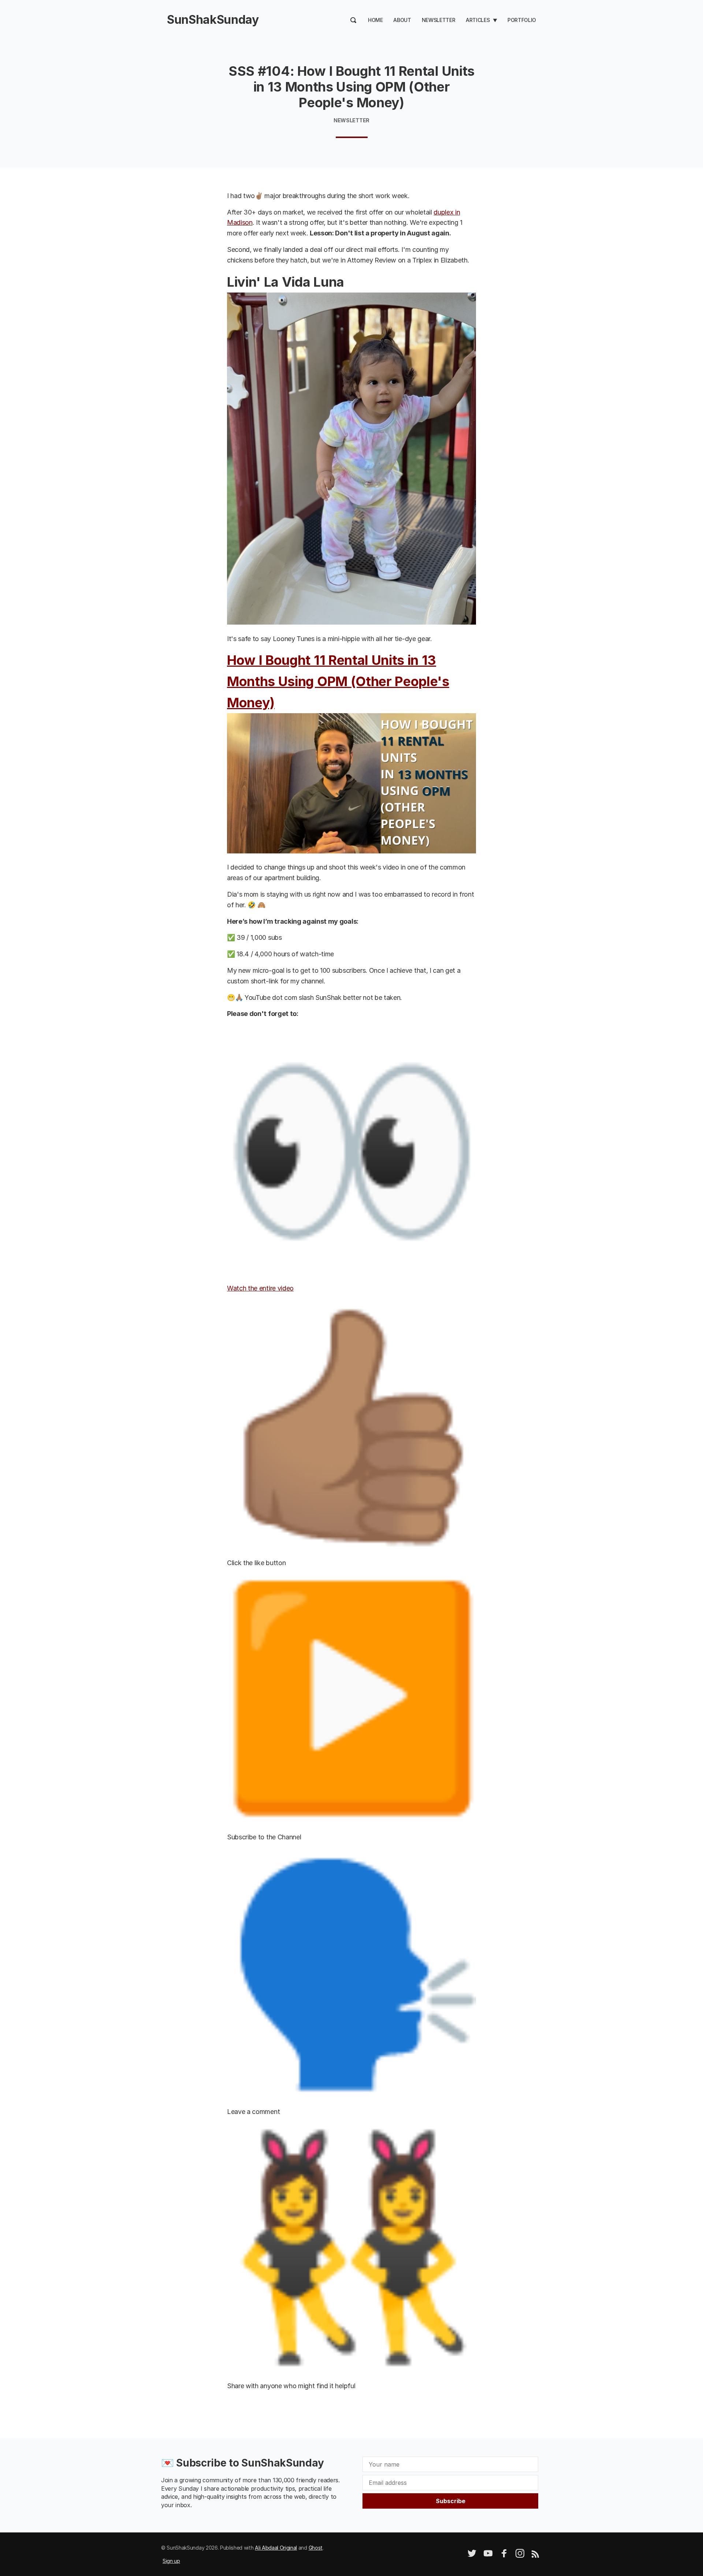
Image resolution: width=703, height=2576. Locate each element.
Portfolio (522, 20)
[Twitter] (472, 2556)
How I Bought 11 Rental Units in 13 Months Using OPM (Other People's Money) (338, 681)
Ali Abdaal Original (276, 2548)
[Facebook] (504, 2556)
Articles (478, 20)
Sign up (171, 2561)
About (402, 20)
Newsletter (439, 20)
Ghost (316, 2548)
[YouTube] (488, 2556)
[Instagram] (520, 2556)
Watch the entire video (260, 1288)
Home (375, 20)
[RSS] (535, 2556)
